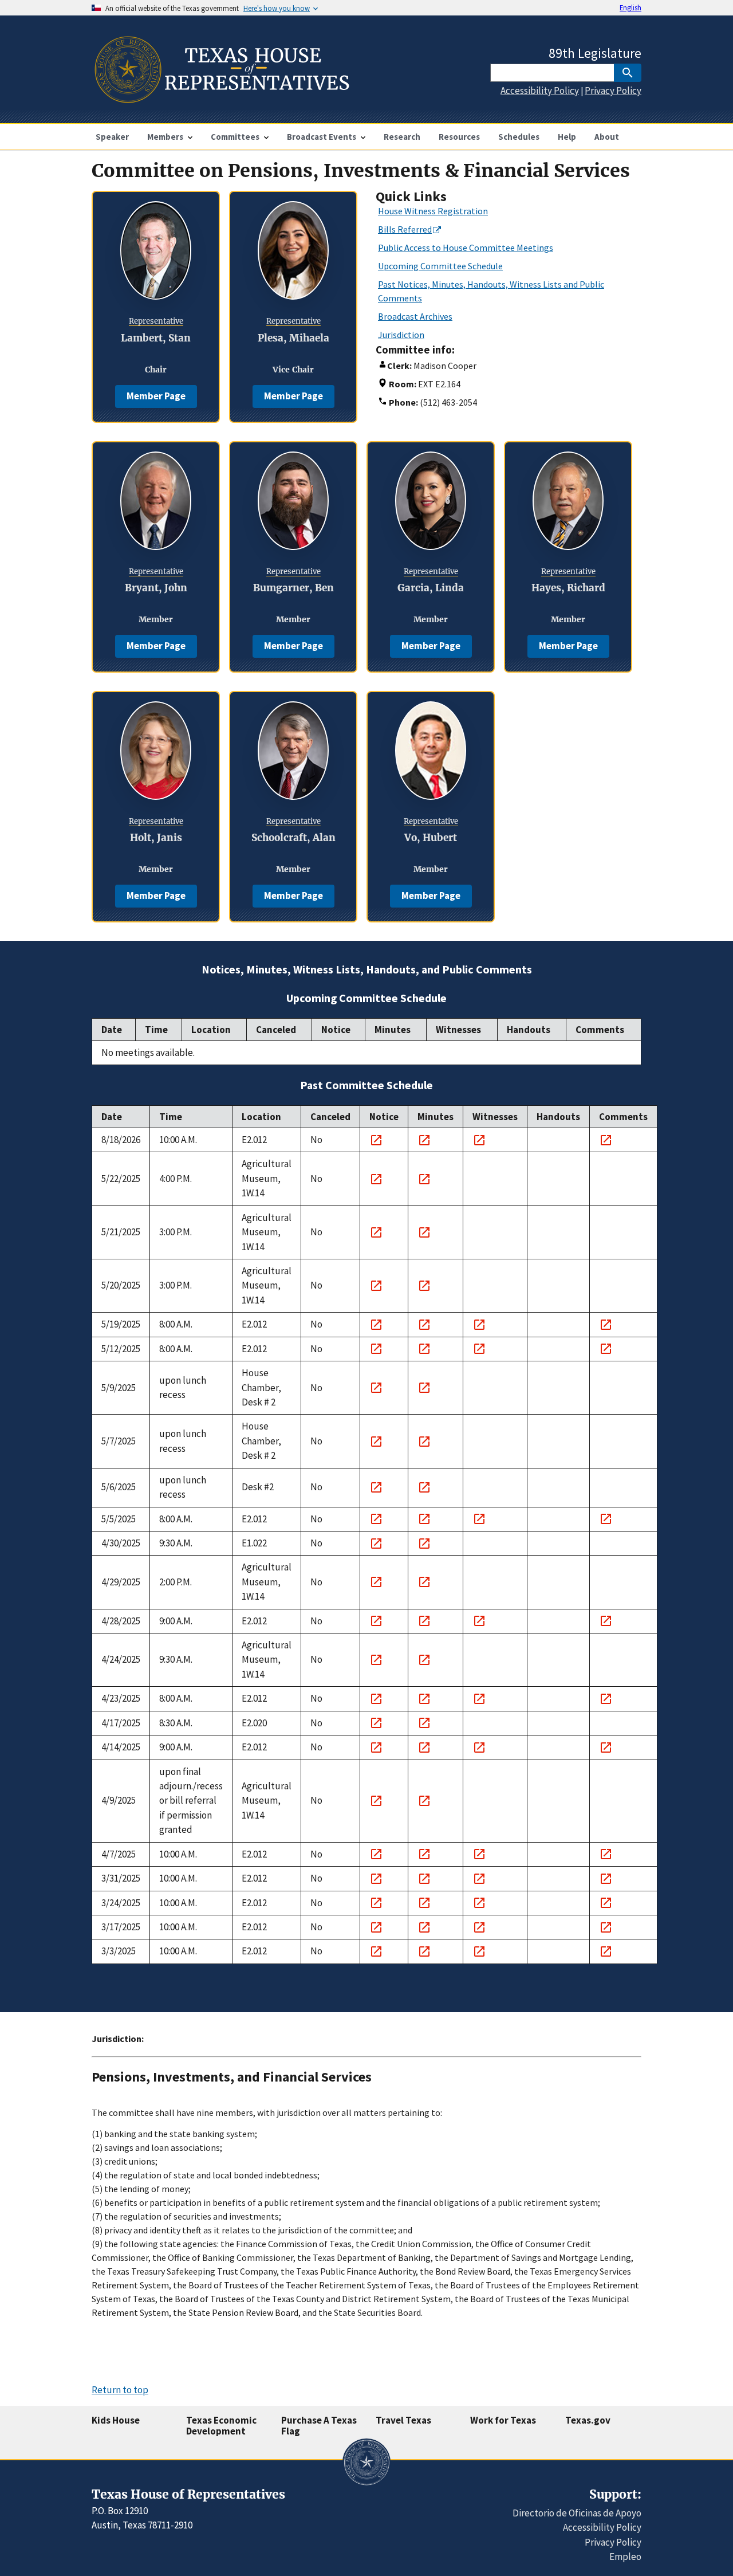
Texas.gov (588, 2420)
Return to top (120, 2390)
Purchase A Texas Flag (319, 2426)
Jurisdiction (401, 335)
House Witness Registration (433, 211)
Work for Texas (503, 2420)
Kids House (116, 2420)
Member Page (156, 396)
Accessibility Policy (540, 91)
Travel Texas (403, 2420)
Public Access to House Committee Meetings (466, 248)
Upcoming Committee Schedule (440, 266)
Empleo (625, 2557)
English (630, 7)
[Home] (221, 98)
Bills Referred (405, 229)
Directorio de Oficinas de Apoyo (577, 2513)
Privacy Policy (613, 91)
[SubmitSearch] (628, 73)
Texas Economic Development (221, 2426)
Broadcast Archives (415, 316)
